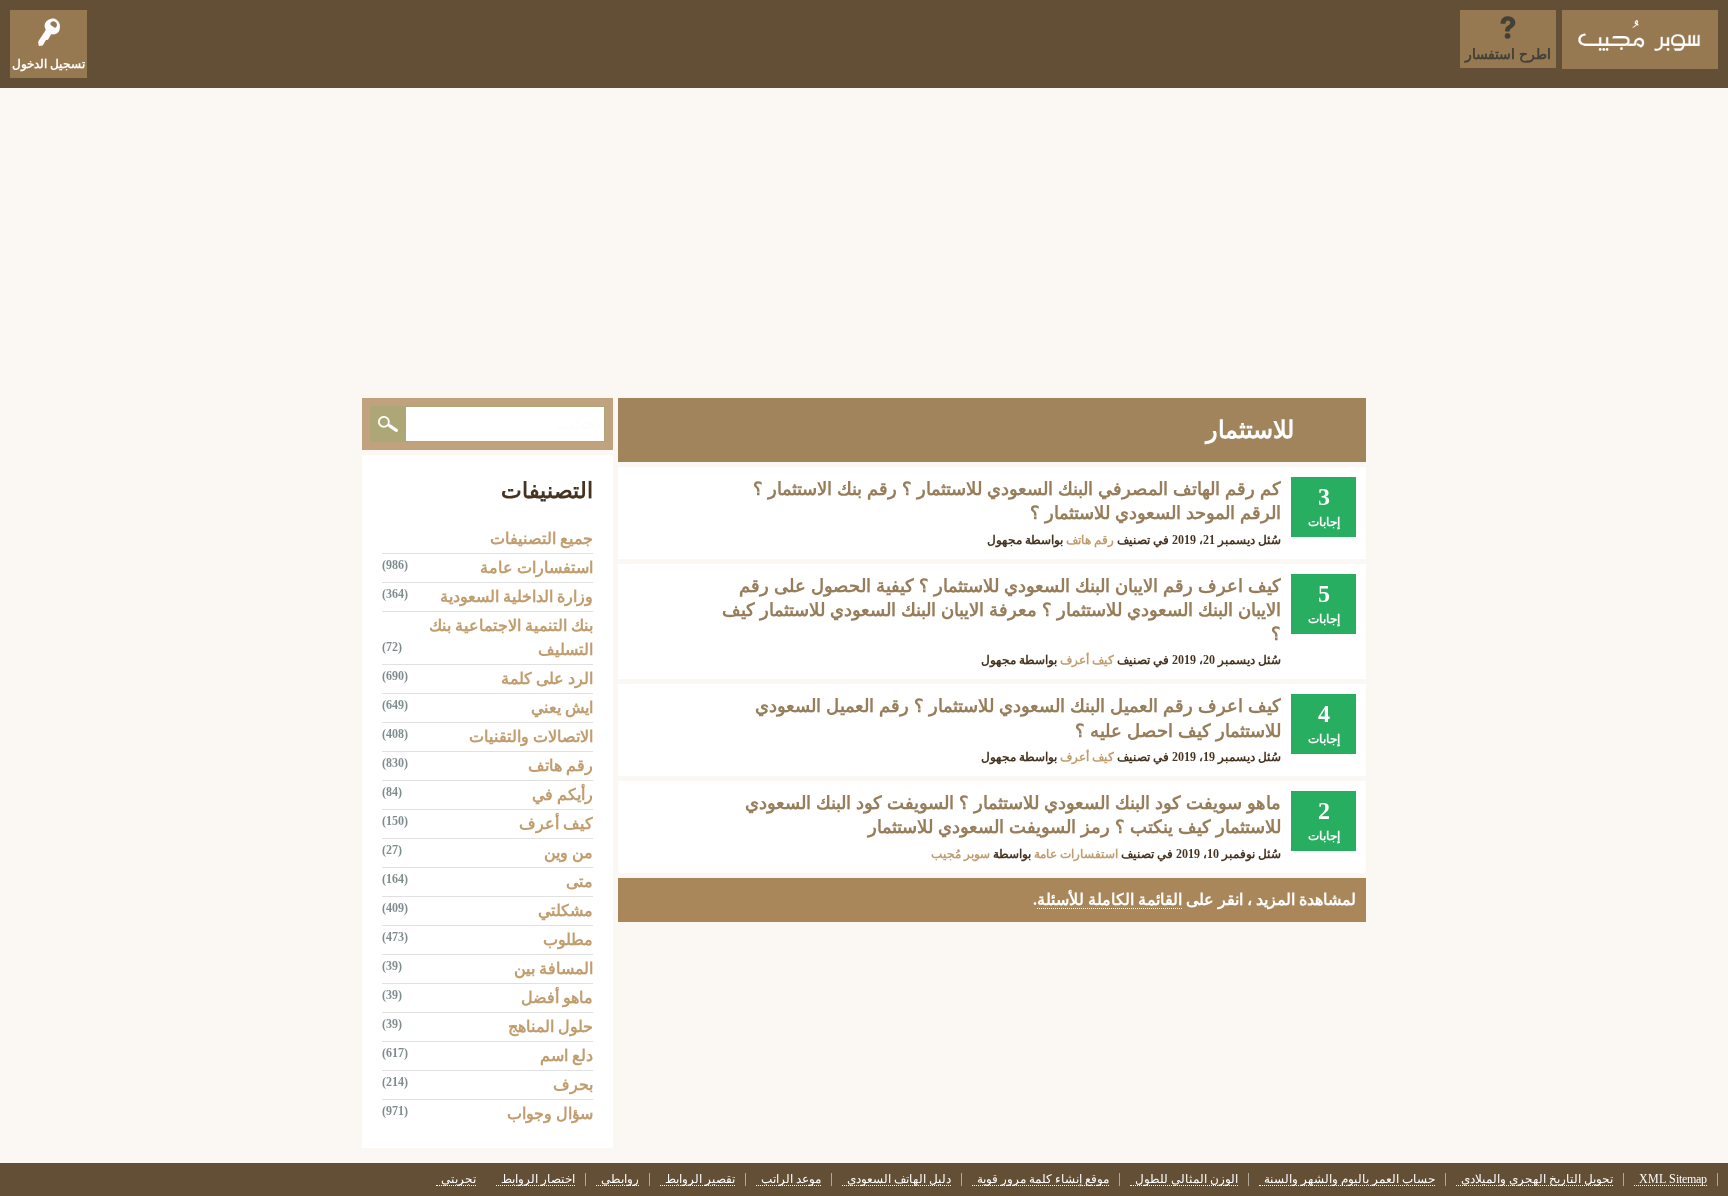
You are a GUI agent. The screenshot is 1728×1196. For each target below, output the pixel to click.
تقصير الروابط (700, 1179)
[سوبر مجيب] (1640, 39)
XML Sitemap (1673, 1179)
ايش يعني (562, 707)
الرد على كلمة (547, 678)
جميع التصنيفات (541, 538)
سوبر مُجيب (960, 854)
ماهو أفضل (557, 997)
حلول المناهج (550, 1026)
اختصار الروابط (538, 1179)
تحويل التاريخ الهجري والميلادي (1537, 1179)
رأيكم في (562, 794)
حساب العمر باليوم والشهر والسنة (1349, 1179)
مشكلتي (565, 910)
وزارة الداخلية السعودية (516, 596)
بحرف (573, 1084)
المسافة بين (553, 968)
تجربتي (458, 1179)
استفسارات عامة (1076, 854)
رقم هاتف (1090, 540)
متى (579, 881)
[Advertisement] (864, 238)
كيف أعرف (1087, 660)
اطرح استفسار (1508, 54)
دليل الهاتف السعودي (899, 1179)
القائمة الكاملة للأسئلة (1109, 899)
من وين (568, 852)
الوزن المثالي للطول (1186, 1179)
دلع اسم (566, 1055)
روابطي (620, 1179)
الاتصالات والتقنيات (531, 736)
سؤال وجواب (550, 1113)
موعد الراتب (791, 1179)
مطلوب (568, 939)
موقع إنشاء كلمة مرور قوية (1043, 1179)
